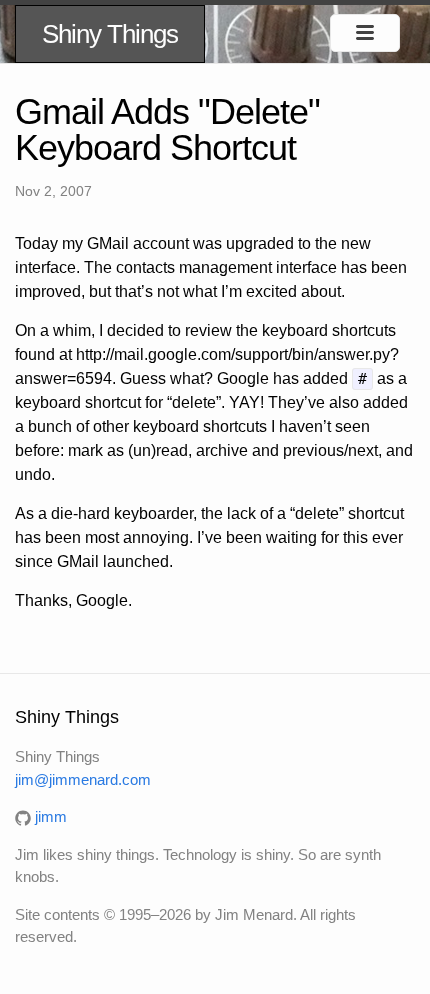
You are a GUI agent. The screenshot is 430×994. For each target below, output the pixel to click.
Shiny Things (110, 34)
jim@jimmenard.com (83, 779)
